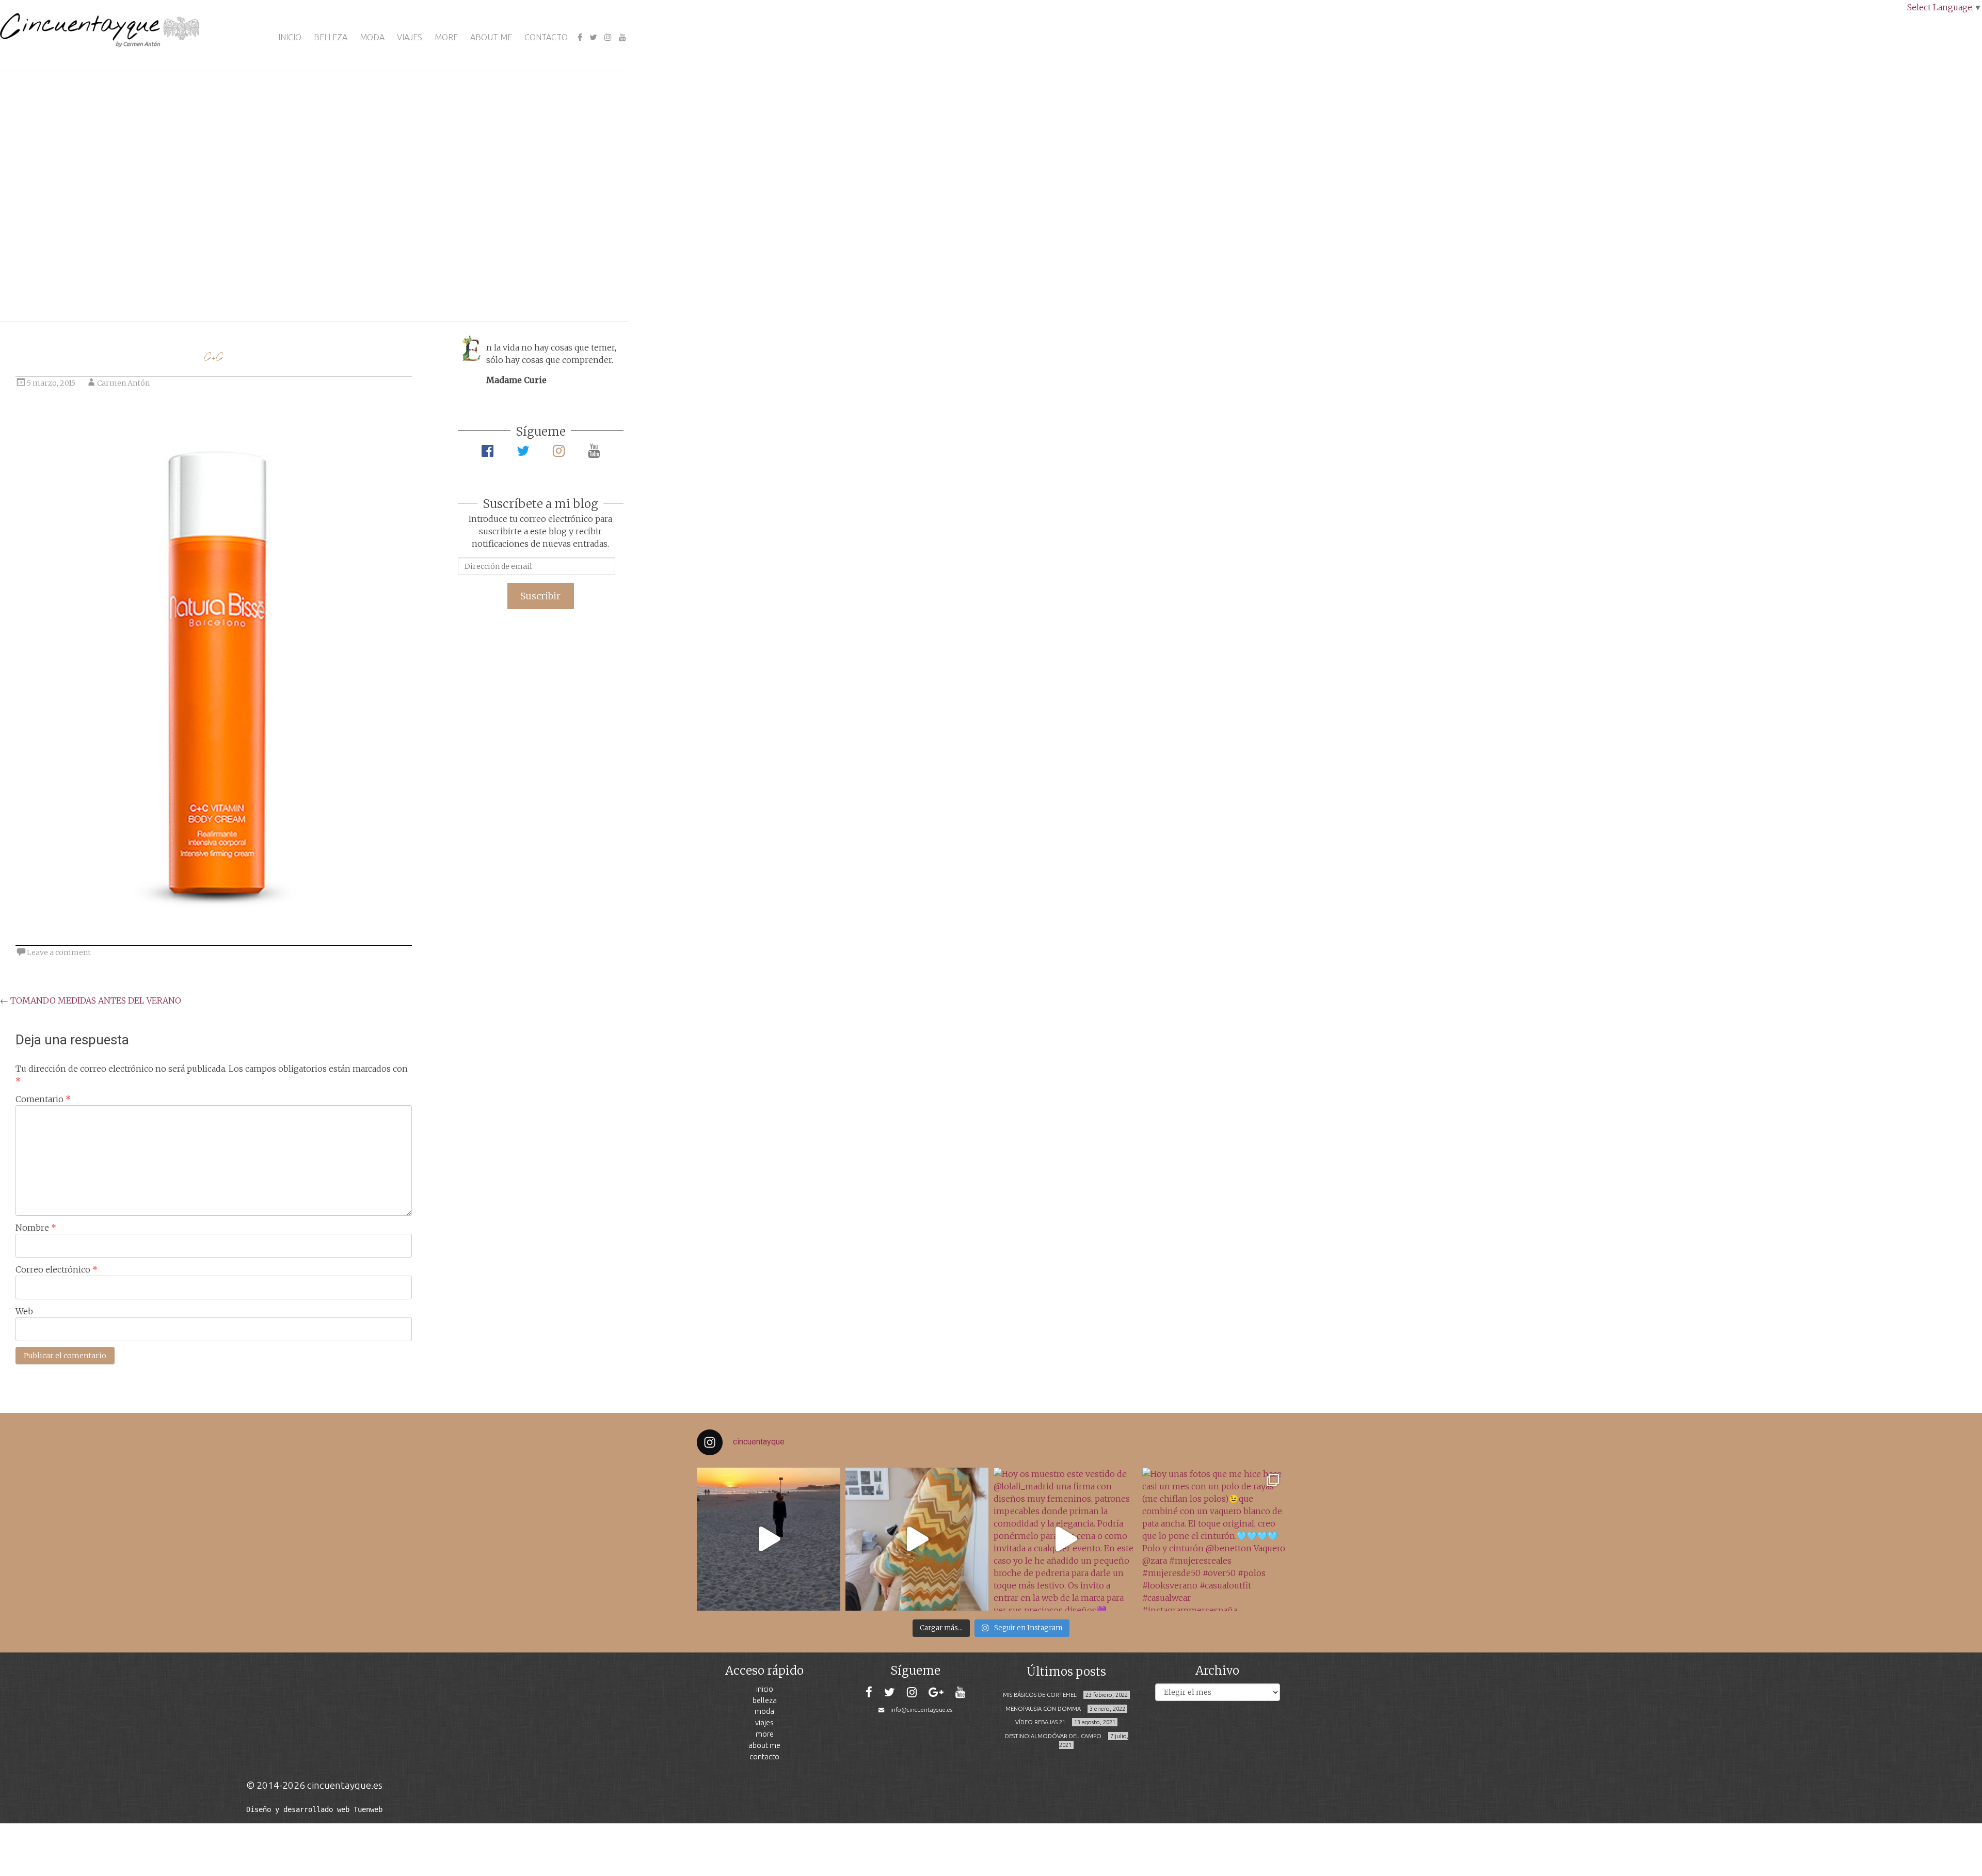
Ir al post (54, 283)
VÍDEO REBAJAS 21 (1040, 1722)
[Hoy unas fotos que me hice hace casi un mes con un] (1214, 1539)
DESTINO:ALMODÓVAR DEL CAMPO (1053, 1736)
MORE (446, 37)
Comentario (43, 1099)
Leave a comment (59, 952)
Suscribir (540, 596)
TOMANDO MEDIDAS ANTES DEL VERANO (91, 1000)
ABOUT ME (491, 37)
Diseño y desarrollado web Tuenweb (314, 1809)
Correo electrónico (57, 1269)
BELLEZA (331, 37)
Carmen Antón (123, 383)
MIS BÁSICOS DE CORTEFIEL (1040, 1695)
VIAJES (410, 37)
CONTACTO (546, 37)
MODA (372, 37)
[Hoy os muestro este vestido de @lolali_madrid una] (1065, 1539)
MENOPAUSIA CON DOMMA (1043, 1709)
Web (24, 1311)
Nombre (36, 1228)
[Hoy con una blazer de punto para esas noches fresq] (917, 1539)
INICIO (290, 37)
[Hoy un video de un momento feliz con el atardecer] (769, 1539)
